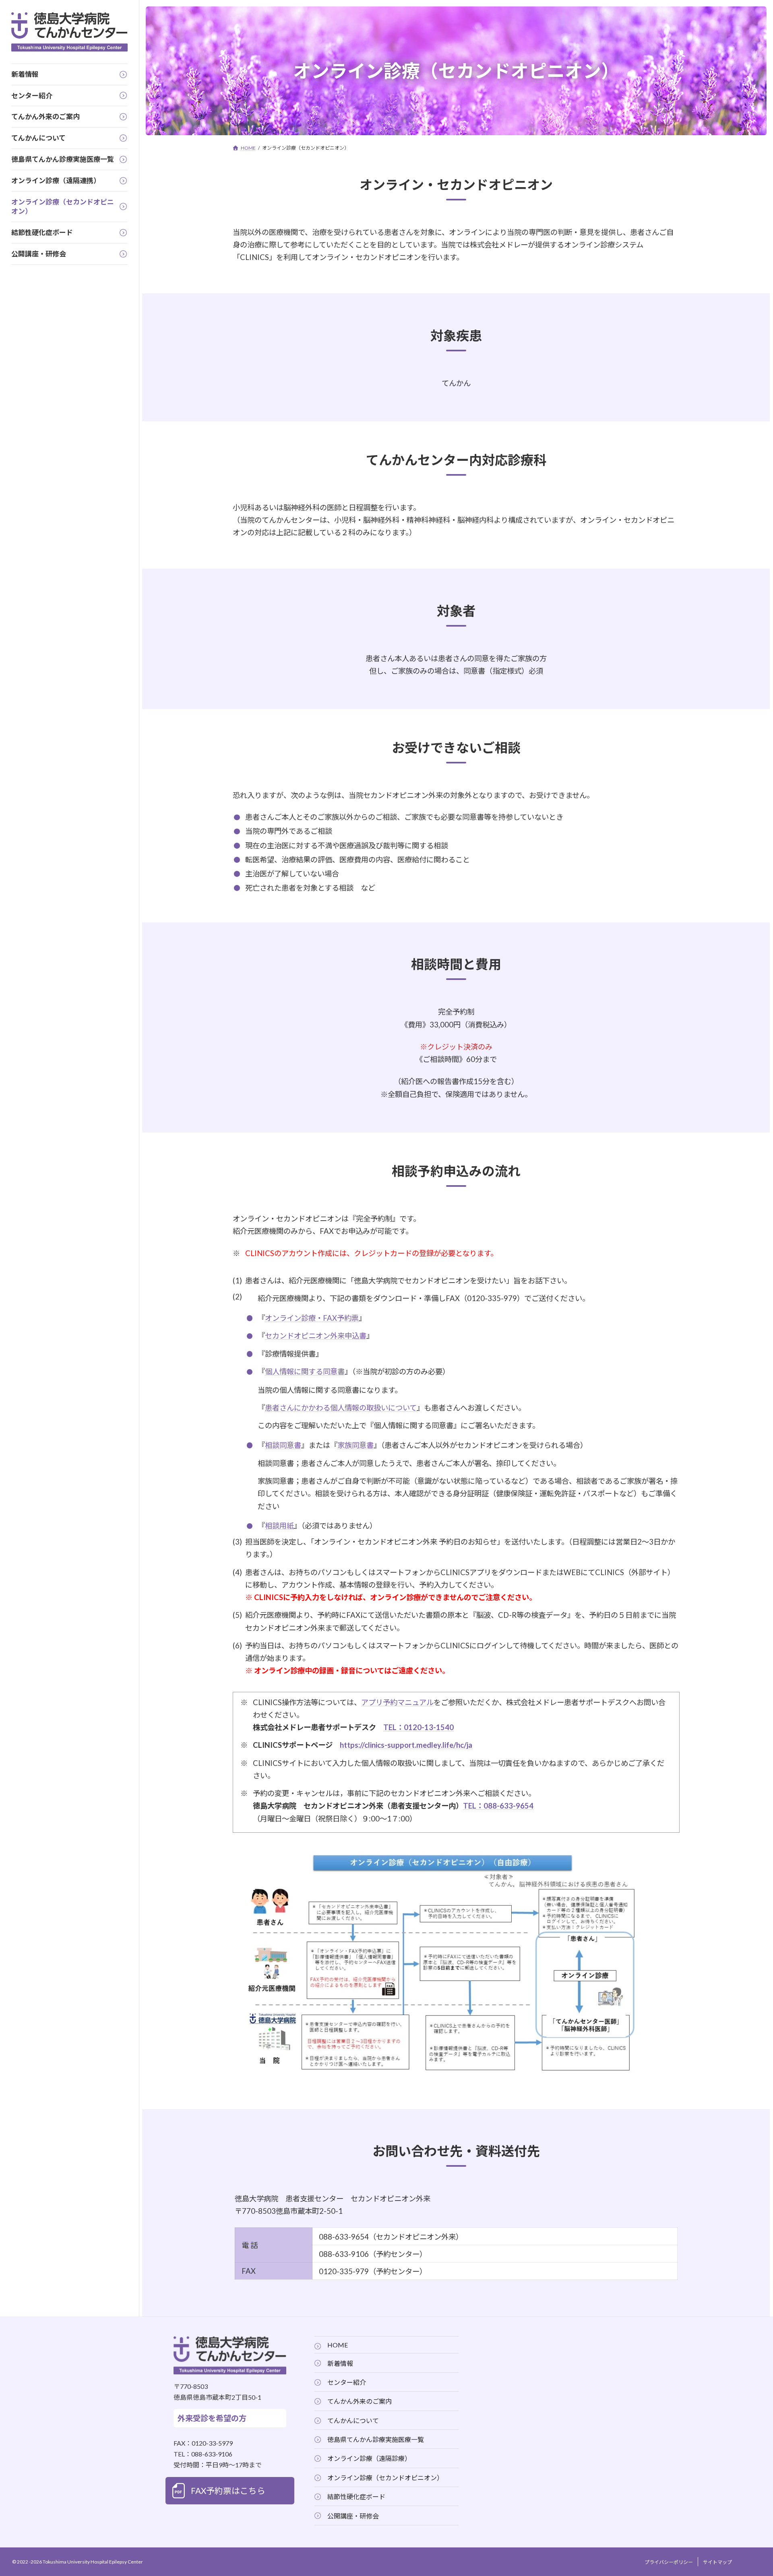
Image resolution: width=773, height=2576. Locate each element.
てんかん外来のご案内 (360, 2401)
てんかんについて (353, 2420)
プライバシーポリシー (669, 2562)
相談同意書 (283, 1445)
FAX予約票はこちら (228, 2490)
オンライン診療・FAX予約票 (312, 1318)
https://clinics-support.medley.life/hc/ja (406, 1745)
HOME (338, 2345)
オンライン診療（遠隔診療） (369, 2458)
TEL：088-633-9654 (498, 1806)
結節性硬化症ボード (356, 2497)
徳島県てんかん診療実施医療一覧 (376, 2439)
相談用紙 (279, 1526)
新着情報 (340, 2363)
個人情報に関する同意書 (305, 1372)
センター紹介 (347, 2382)
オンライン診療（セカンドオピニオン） (385, 2478)
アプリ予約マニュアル (397, 1702)
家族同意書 (355, 1445)
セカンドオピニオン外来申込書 (316, 1336)
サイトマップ (717, 2562)
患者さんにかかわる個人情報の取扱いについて (341, 1408)
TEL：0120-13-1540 (419, 1727)
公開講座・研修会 (353, 2515)
